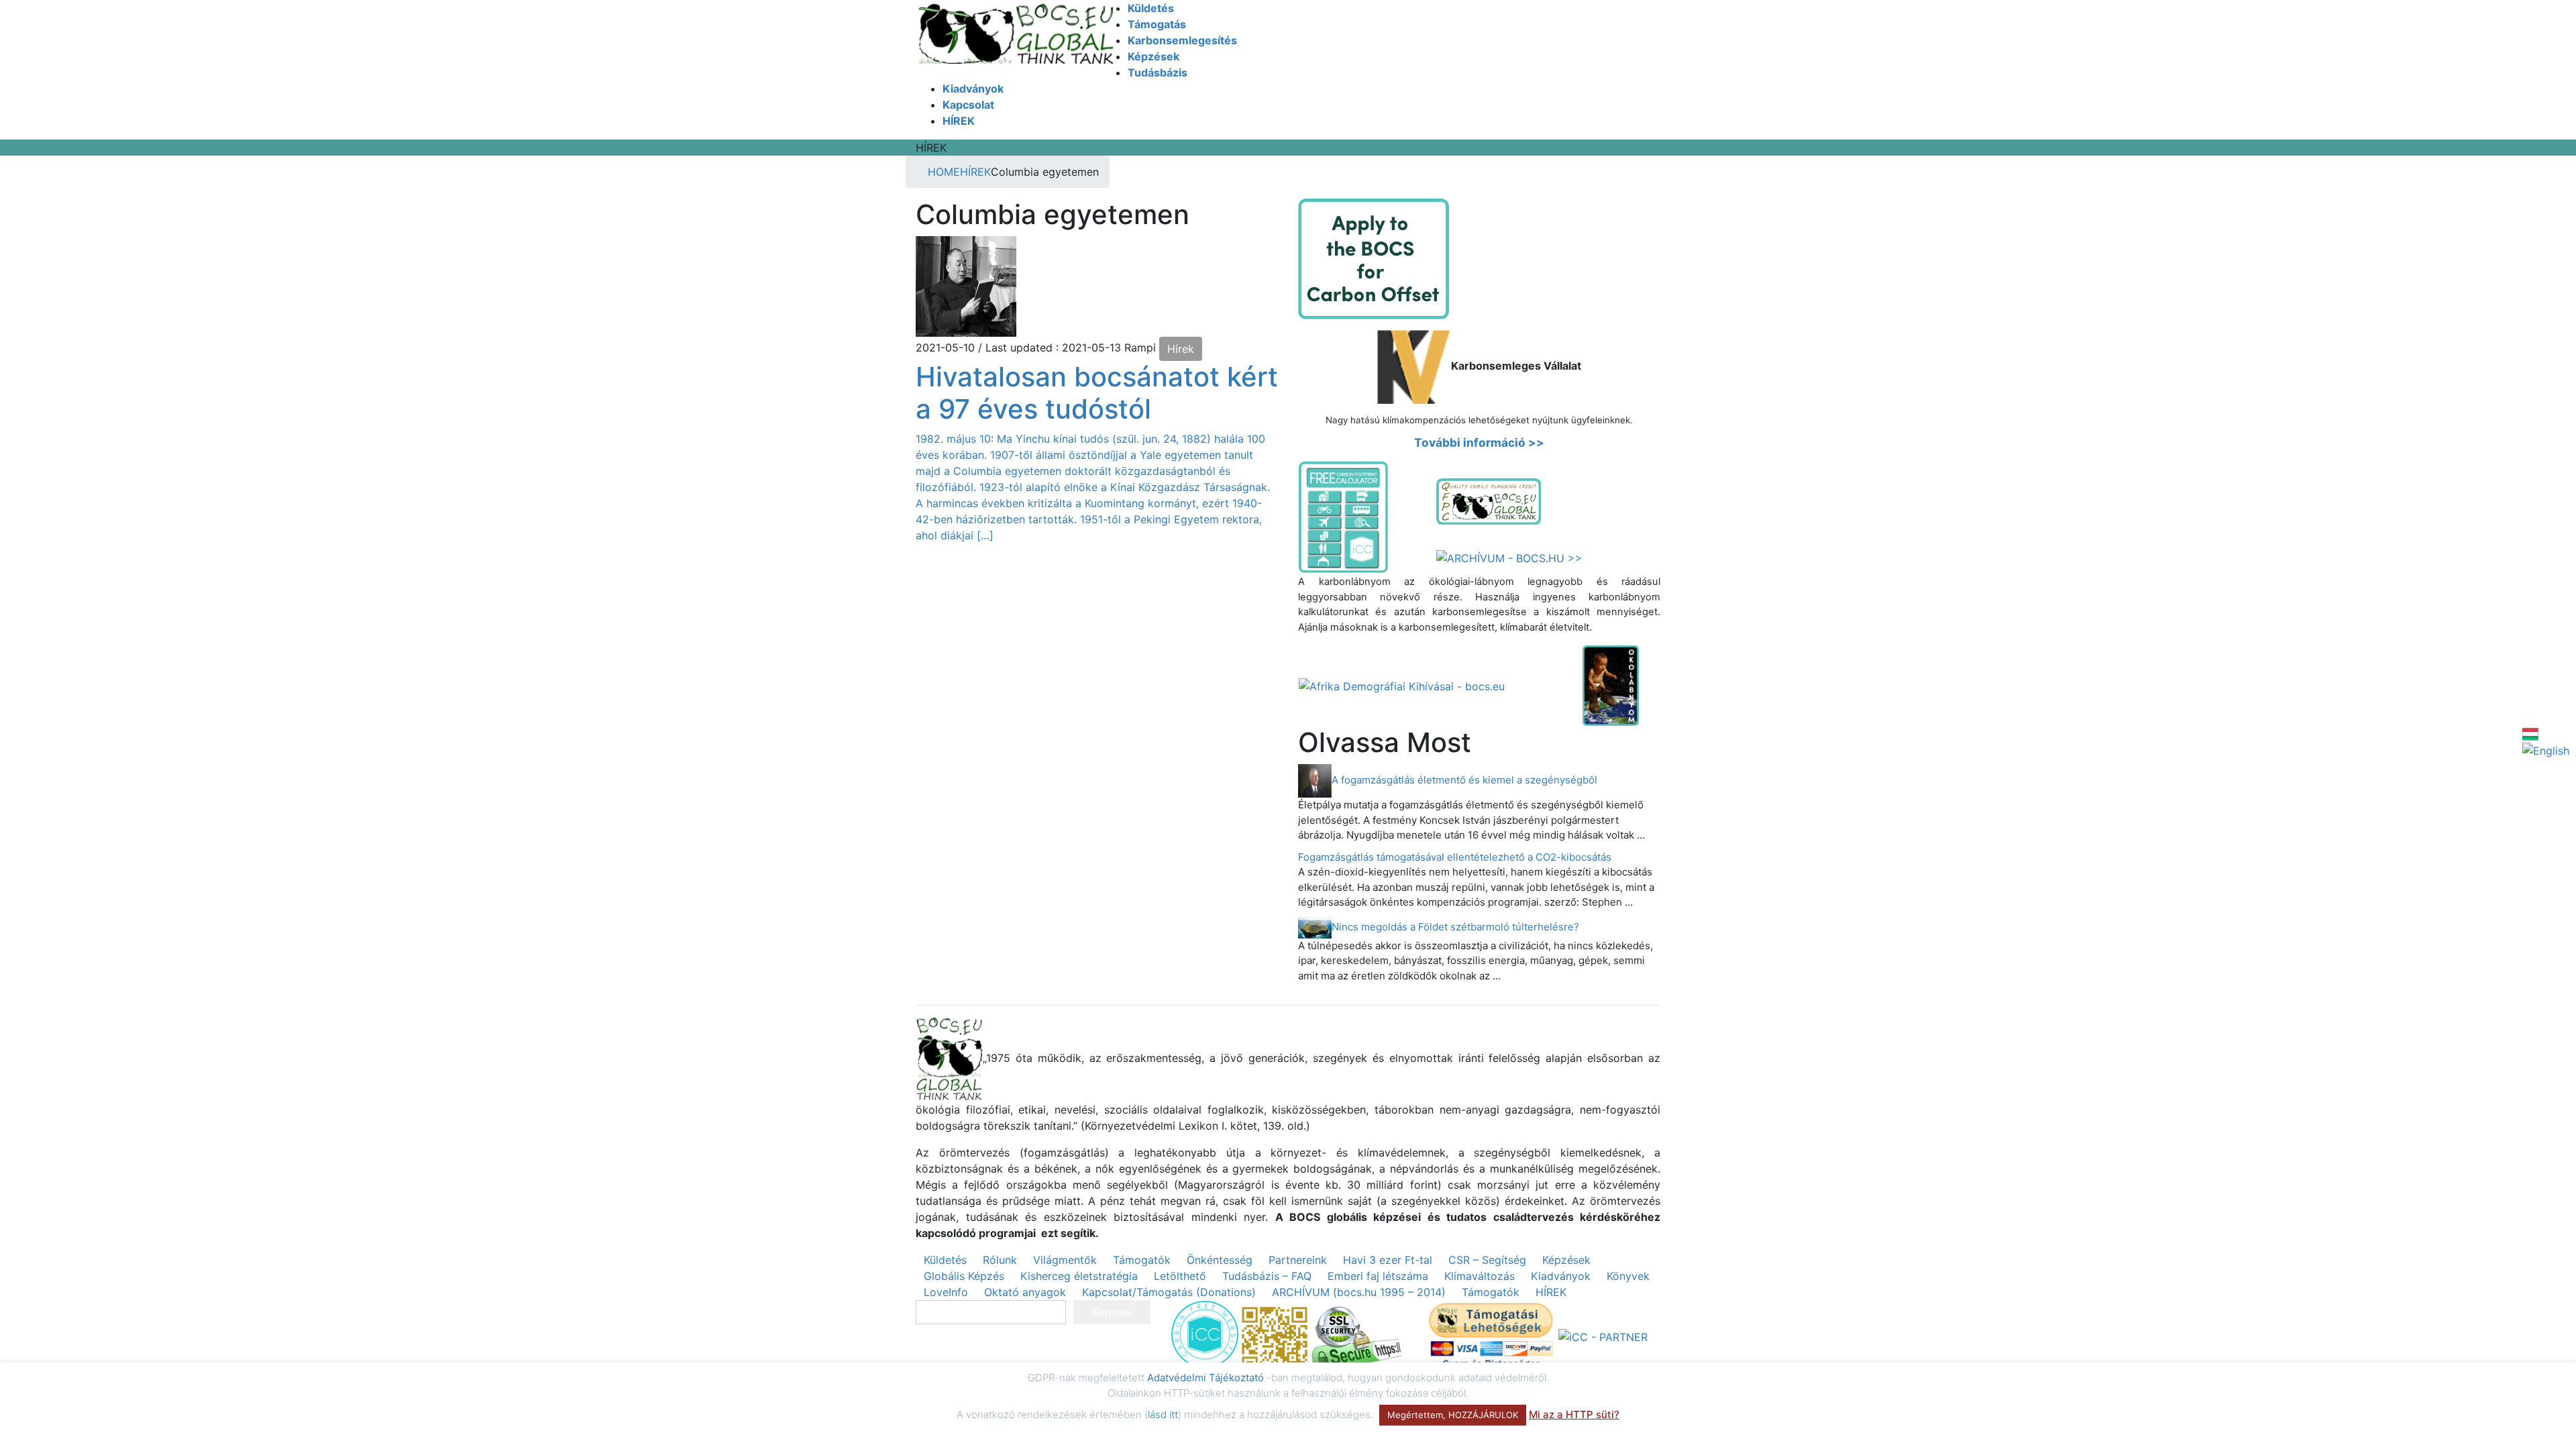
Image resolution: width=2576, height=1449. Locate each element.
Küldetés (945, 1260)
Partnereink (1298, 1260)
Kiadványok (1561, 1276)
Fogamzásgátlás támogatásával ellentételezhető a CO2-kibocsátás (1455, 857)
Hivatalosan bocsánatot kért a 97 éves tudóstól (1097, 393)
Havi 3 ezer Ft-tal (1388, 1260)
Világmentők (1065, 1260)
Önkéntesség (1220, 1260)
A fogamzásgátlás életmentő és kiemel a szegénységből (1464, 780)
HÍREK (1551, 1292)
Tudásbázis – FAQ (1267, 1276)
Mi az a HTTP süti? (1574, 1414)
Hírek (1181, 349)
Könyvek (1628, 1276)
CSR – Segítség (1487, 1260)
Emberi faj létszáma (1378, 1276)
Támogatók (1142, 1260)
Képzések (1566, 1260)
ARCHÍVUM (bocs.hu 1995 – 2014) (1359, 1292)
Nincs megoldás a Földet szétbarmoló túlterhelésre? (1455, 927)
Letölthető (1180, 1276)
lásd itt (1163, 1414)
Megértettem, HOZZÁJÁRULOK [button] (1453, 1415)
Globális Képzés (964, 1276)
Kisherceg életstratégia (1079, 1276)
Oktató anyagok (1025, 1292)
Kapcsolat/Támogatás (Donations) (1169, 1292)
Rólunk (1000, 1260)
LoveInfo (946, 1292)
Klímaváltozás (1480, 1276)
